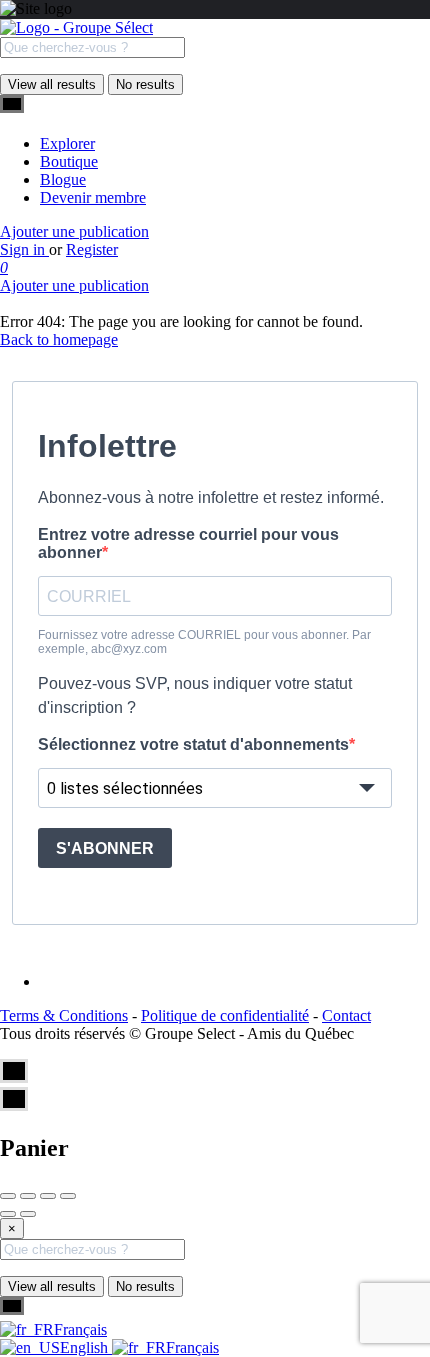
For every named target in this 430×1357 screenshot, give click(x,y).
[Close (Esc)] (8, 1196)
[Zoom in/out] (68, 1196)
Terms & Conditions (64, 1015)
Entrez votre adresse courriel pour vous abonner (188, 543)
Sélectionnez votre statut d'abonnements (193, 744)
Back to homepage (59, 339)
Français (80, 1329)
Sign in (24, 249)
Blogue (63, 179)
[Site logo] (76, 27)
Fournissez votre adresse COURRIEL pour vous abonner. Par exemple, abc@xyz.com (204, 642)
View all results (52, 84)
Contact (346, 1015)
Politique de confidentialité (225, 1015)
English (86, 1347)
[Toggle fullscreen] (48, 1196)
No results (145, 84)
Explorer (67, 143)
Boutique (69, 161)
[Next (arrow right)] (28, 1214)
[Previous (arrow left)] (8, 1214)
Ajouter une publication (74, 231)
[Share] (28, 1196)
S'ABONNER (105, 848)
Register (92, 249)
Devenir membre (93, 197)
